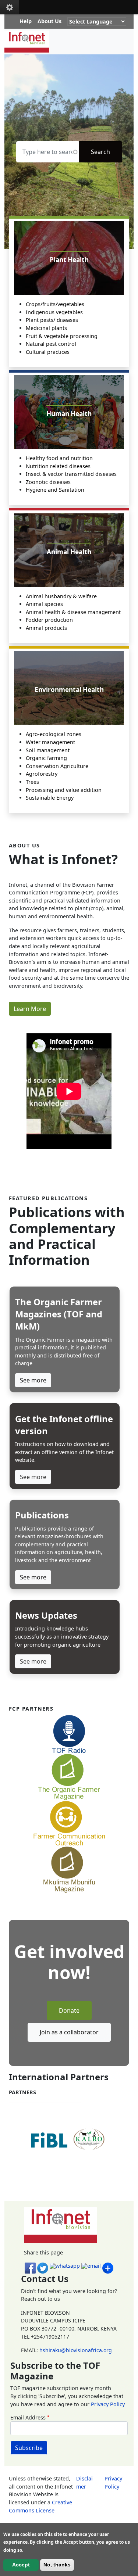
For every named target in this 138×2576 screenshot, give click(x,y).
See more (33, 1380)
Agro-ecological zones (54, 734)
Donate (69, 2010)
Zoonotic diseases (48, 482)
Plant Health (69, 260)
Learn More (30, 1009)
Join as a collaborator (69, 2032)
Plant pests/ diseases (52, 320)
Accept (21, 2565)
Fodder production (49, 620)
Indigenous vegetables (54, 312)
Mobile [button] (10, 7)
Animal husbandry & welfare (61, 596)
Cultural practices (48, 352)
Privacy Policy (108, 2404)
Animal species (44, 604)
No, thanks (57, 2565)
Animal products (46, 628)
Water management (50, 742)
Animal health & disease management (73, 612)
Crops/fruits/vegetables (55, 304)
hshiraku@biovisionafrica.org (76, 2350)
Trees (32, 782)
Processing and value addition (64, 790)
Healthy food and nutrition (59, 458)
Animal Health (69, 552)
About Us (49, 21)
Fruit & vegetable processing (62, 336)
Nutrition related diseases (58, 466)
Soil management (48, 750)
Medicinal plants (46, 328)
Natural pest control (51, 344)
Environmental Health (69, 690)
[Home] (30, 42)
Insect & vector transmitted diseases (71, 474)
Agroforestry (42, 774)
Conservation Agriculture (57, 766)
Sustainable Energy (50, 798)
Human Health (69, 414)
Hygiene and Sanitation (55, 490)
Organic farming (46, 758)
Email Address (28, 2417)
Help (26, 21)
